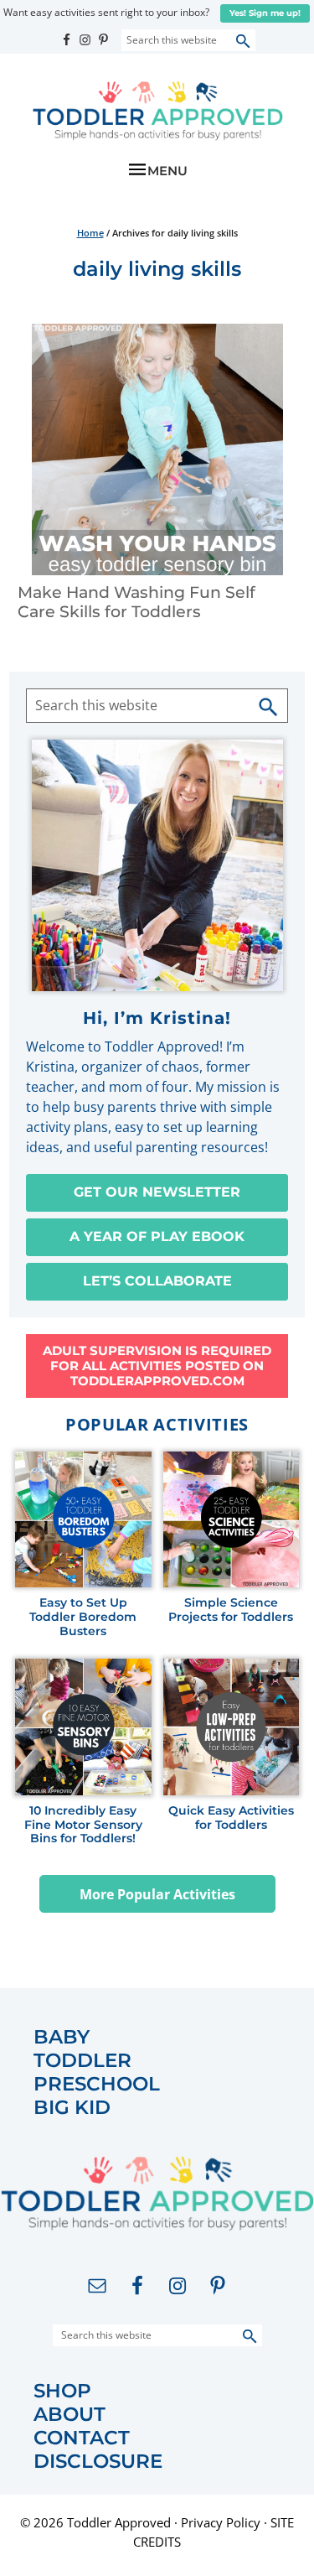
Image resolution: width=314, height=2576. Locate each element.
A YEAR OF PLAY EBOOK (157, 1236)
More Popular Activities (157, 1894)
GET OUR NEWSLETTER (157, 1192)
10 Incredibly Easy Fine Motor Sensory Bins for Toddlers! (83, 1825)
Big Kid (72, 2108)
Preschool (97, 2084)
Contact (82, 2438)
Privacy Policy (221, 2522)
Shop (62, 2391)
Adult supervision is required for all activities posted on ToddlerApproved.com (157, 1366)
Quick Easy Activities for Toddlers (231, 1818)
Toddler (82, 2061)
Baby (62, 2037)
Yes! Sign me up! (265, 13)
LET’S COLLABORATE (157, 1281)
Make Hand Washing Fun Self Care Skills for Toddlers (136, 602)
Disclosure (98, 2462)
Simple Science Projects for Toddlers (231, 1610)
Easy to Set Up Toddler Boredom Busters (83, 1617)
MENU (167, 171)
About (69, 2415)
